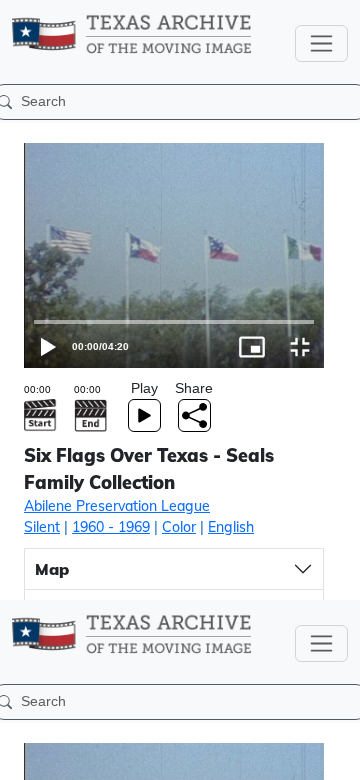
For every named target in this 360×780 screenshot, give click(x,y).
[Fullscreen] (336, 756)
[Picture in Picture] (288, 756)
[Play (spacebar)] (24, 756)
